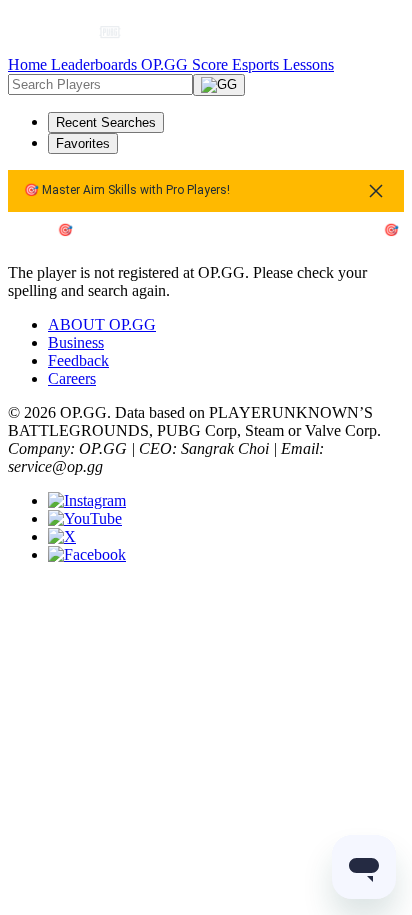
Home (29, 64)
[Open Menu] (367, 32)
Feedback (78, 360)
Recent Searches (106, 122)
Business (76, 342)
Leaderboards (96, 64)
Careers (72, 378)
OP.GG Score (186, 64)
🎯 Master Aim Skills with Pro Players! (127, 190)
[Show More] (118, 32)
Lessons (308, 64)
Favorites (83, 143)
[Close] (376, 191)
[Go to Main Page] (57, 32)
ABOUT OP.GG (102, 324)
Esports (257, 64)
